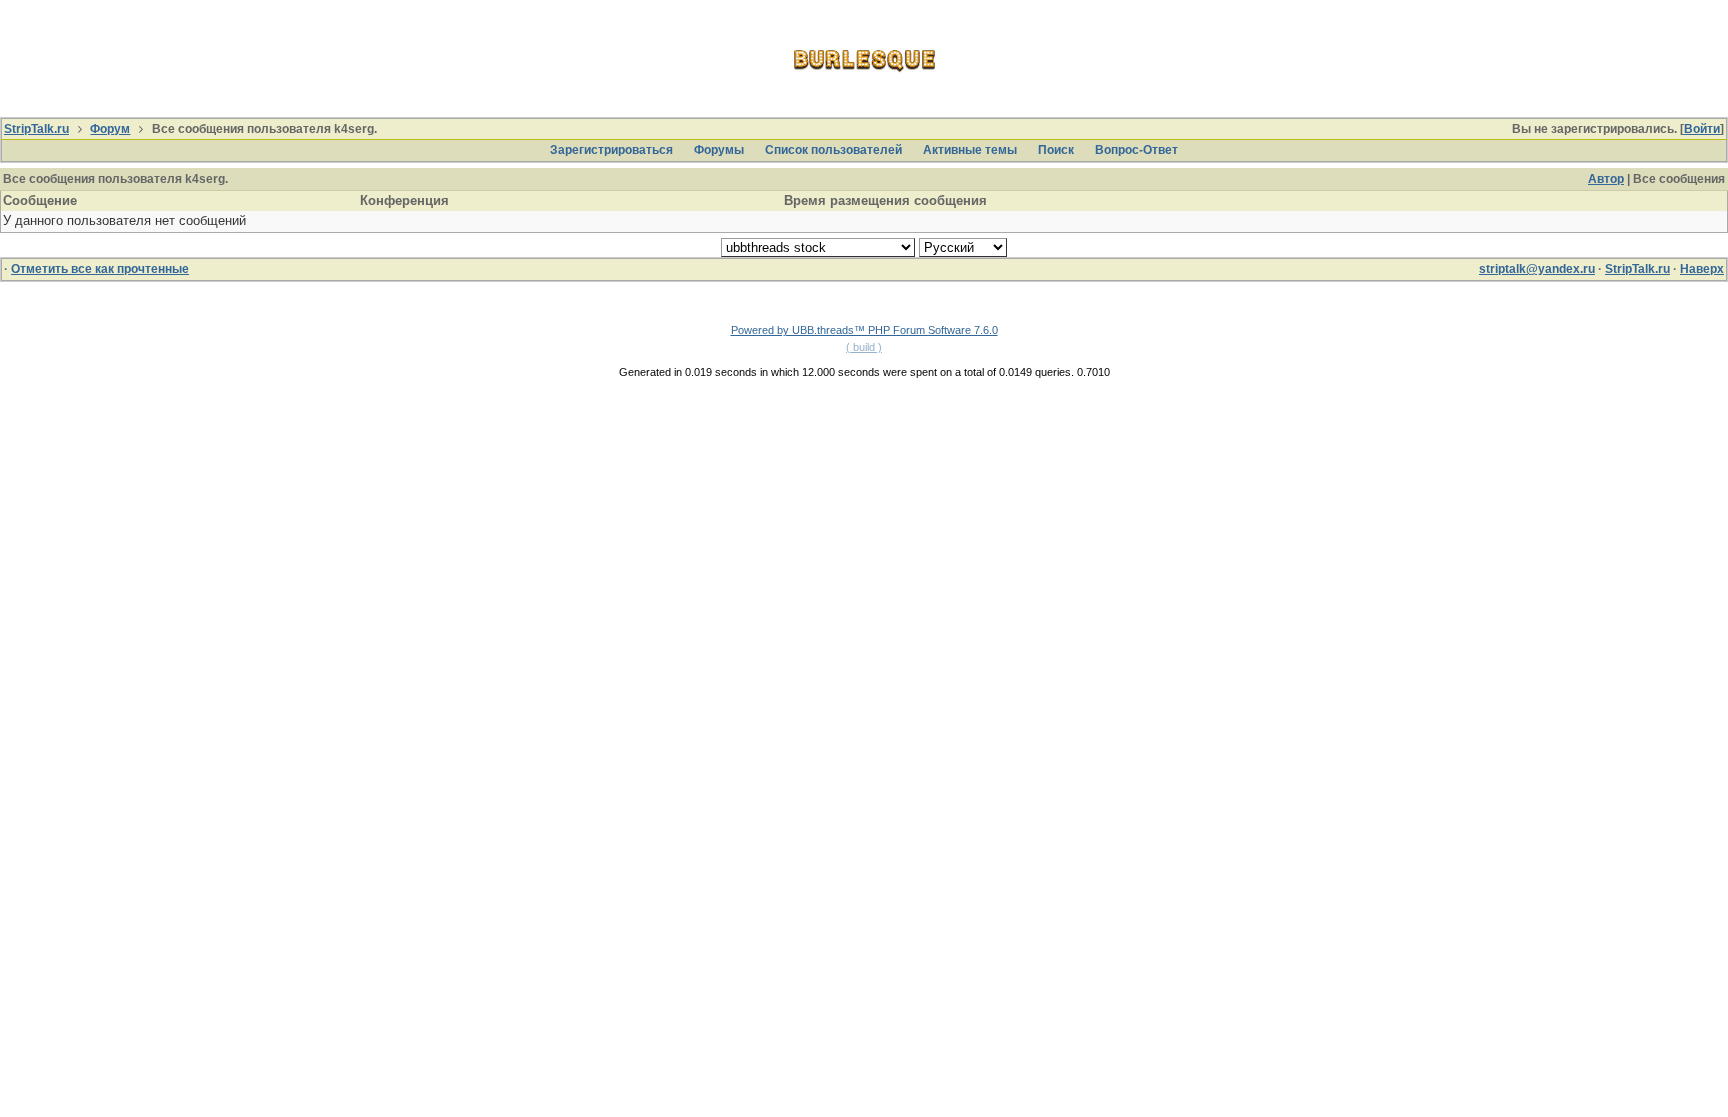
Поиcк (1056, 150)
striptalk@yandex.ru (1537, 269)
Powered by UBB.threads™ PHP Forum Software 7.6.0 (864, 330)
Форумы (719, 150)
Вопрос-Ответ (1136, 150)
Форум (110, 129)
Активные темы (970, 150)
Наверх (1702, 269)
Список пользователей (833, 150)
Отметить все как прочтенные (100, 269)
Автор (1606, 179)
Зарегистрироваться (611, 150)
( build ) (864, 347)
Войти (1702, 129)
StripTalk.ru (36, 129)
